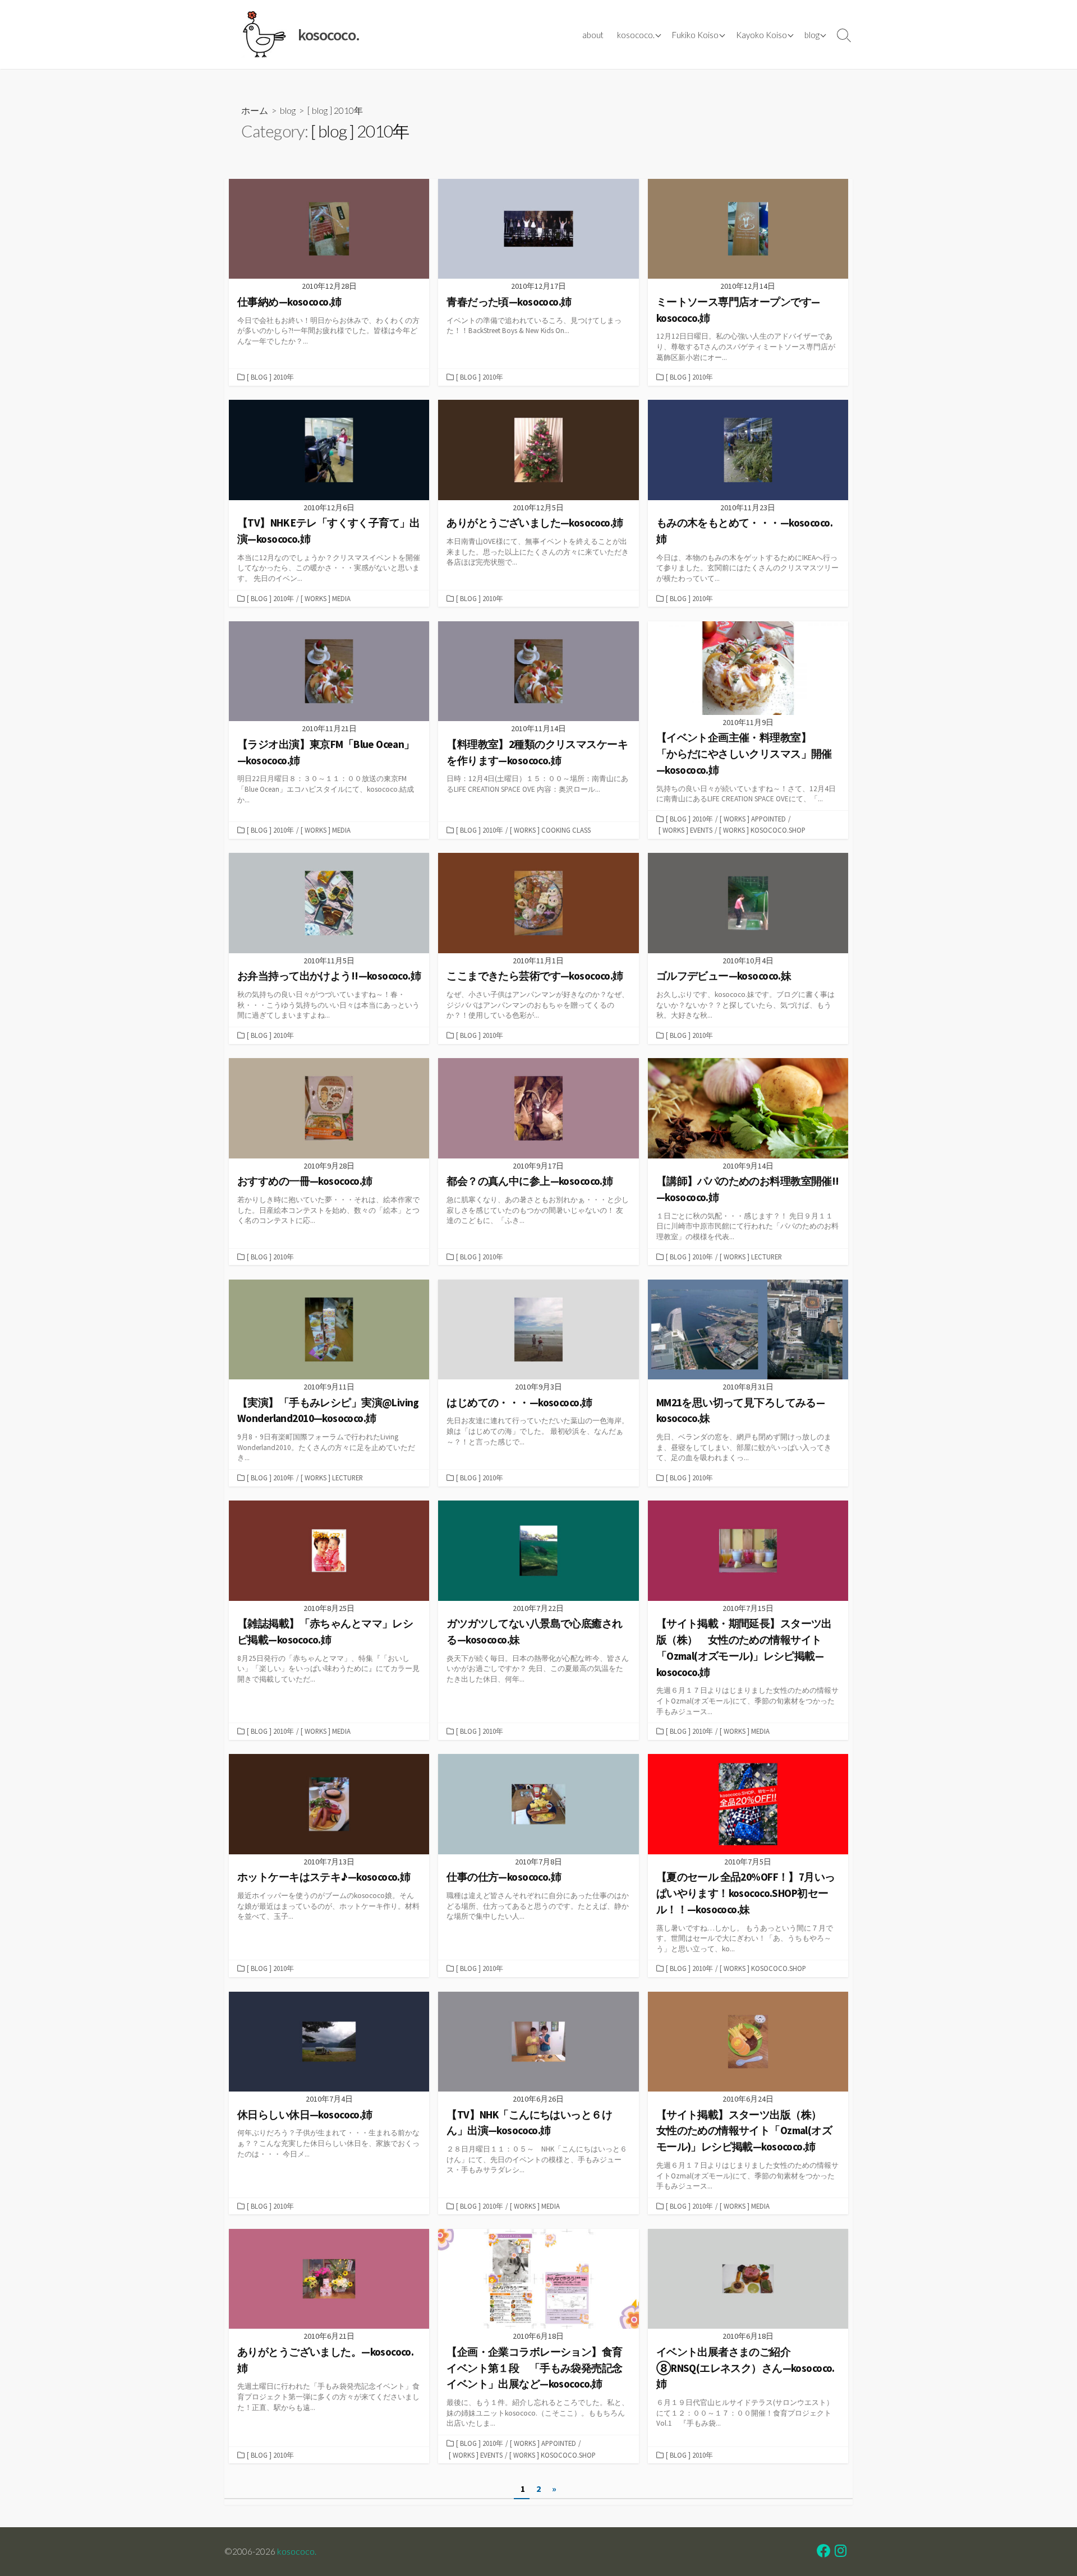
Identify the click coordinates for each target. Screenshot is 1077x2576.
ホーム (255, 110)
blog (812, 35)
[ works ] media (326, 598)
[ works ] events (685, 830)
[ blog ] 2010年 (270, 377)
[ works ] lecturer (751, 1257)
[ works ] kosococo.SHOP (762, 830)
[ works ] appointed (753, 819)
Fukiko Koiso (695, 35)
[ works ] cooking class (550, 830)
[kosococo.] (264, 34)
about (593, 35)
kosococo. (636, 35)
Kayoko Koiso (761, 35)
